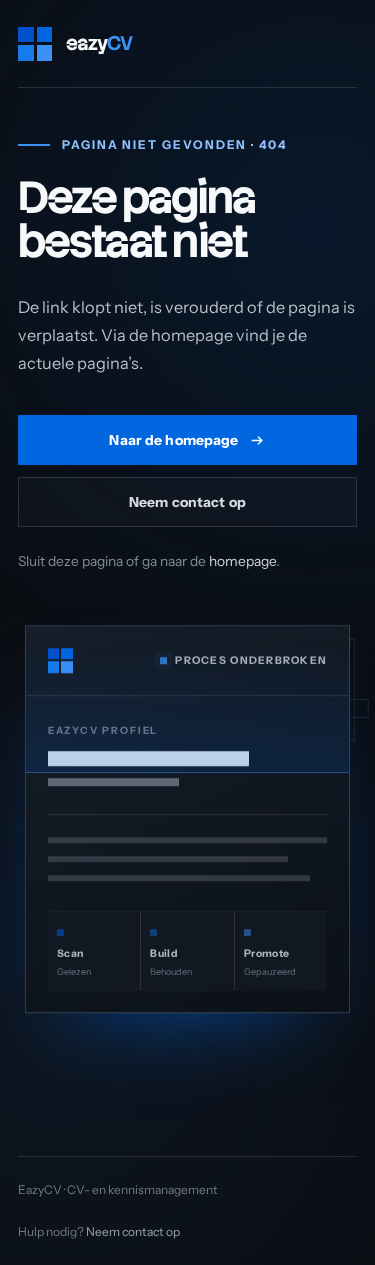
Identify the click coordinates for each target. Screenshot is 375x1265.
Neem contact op (187, 501)
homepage (242, 561)
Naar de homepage (173, 439)
